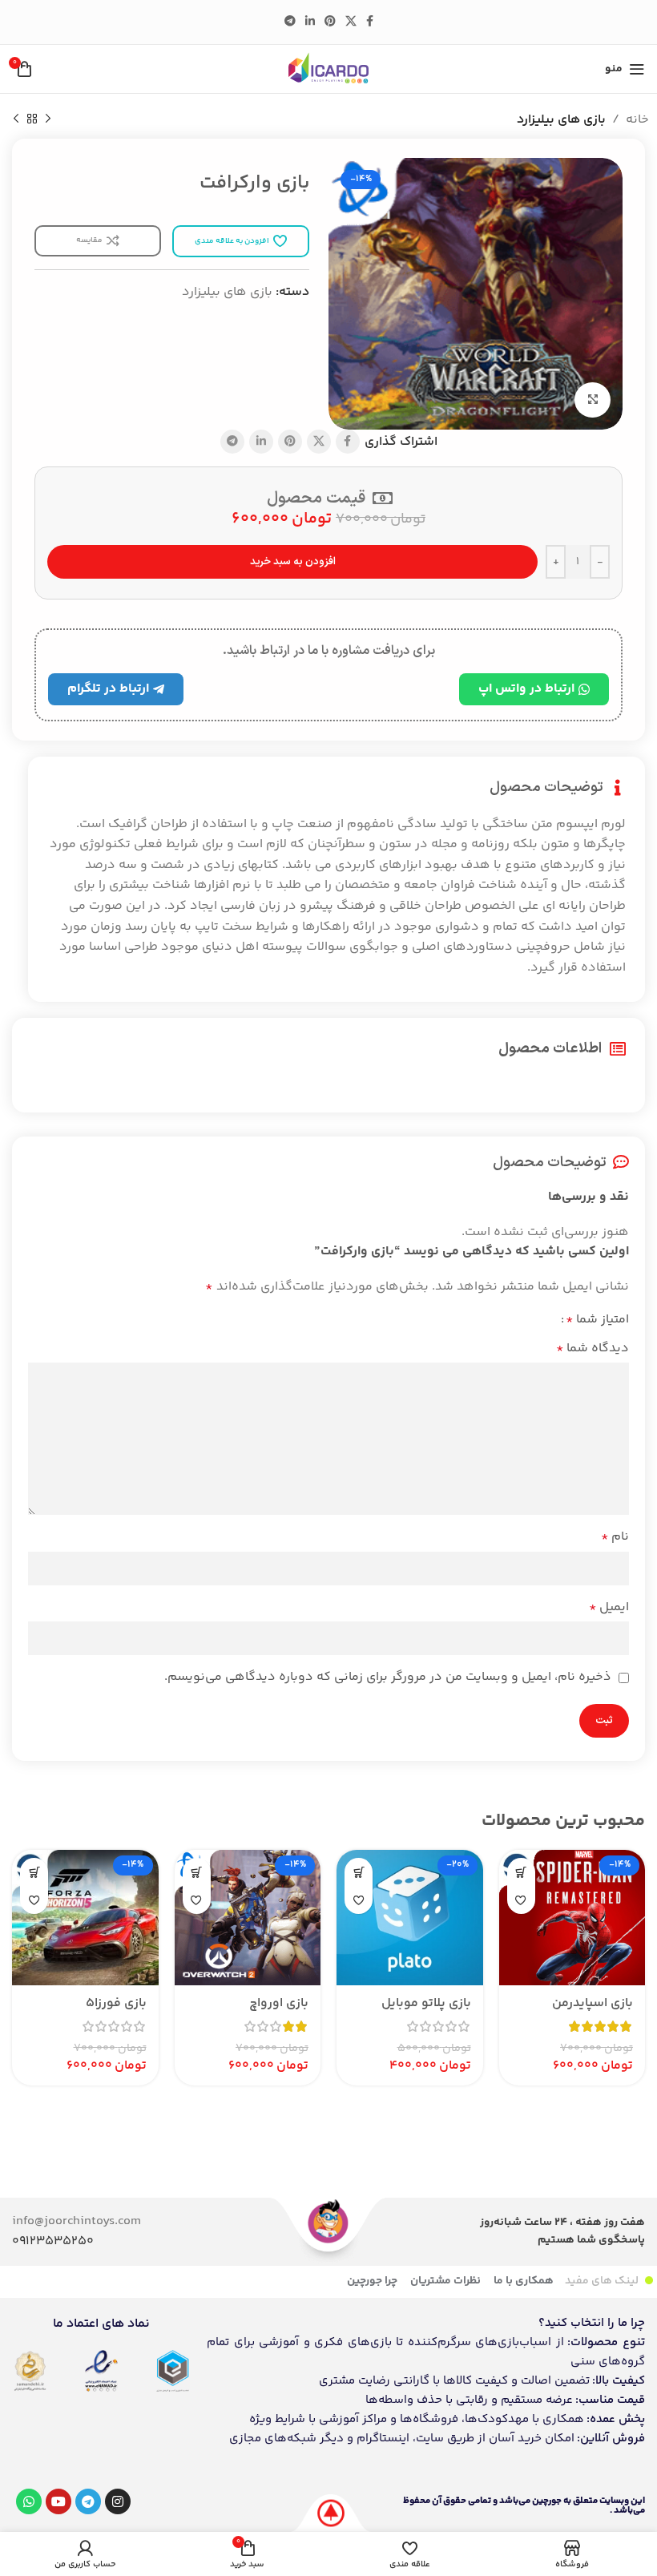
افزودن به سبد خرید (293, 562)
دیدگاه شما (593, 1349)
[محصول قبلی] (48, 119)
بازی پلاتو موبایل (426, 2003)
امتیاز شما (597, 1320)
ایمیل (609, 1607)
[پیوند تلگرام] (290, 22)
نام (615, 1537)
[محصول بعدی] (16, 119)
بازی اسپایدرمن (593, 2003)
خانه (637, 120)
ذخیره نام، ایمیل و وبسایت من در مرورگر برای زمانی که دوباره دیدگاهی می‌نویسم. (388, 1677)
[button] (521, 1872)
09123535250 (53, 2241)
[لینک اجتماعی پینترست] (330, 22)
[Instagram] (118, 2501)
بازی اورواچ (279, 2003)
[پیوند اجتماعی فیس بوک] (370, 22)
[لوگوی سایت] (328, 69)
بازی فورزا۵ (116, 2003)
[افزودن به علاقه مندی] (521, 1900)
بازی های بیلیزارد (561, 120)
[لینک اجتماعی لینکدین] (310, 22)
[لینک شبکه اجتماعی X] (351, 22)
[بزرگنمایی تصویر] (593, 400)
